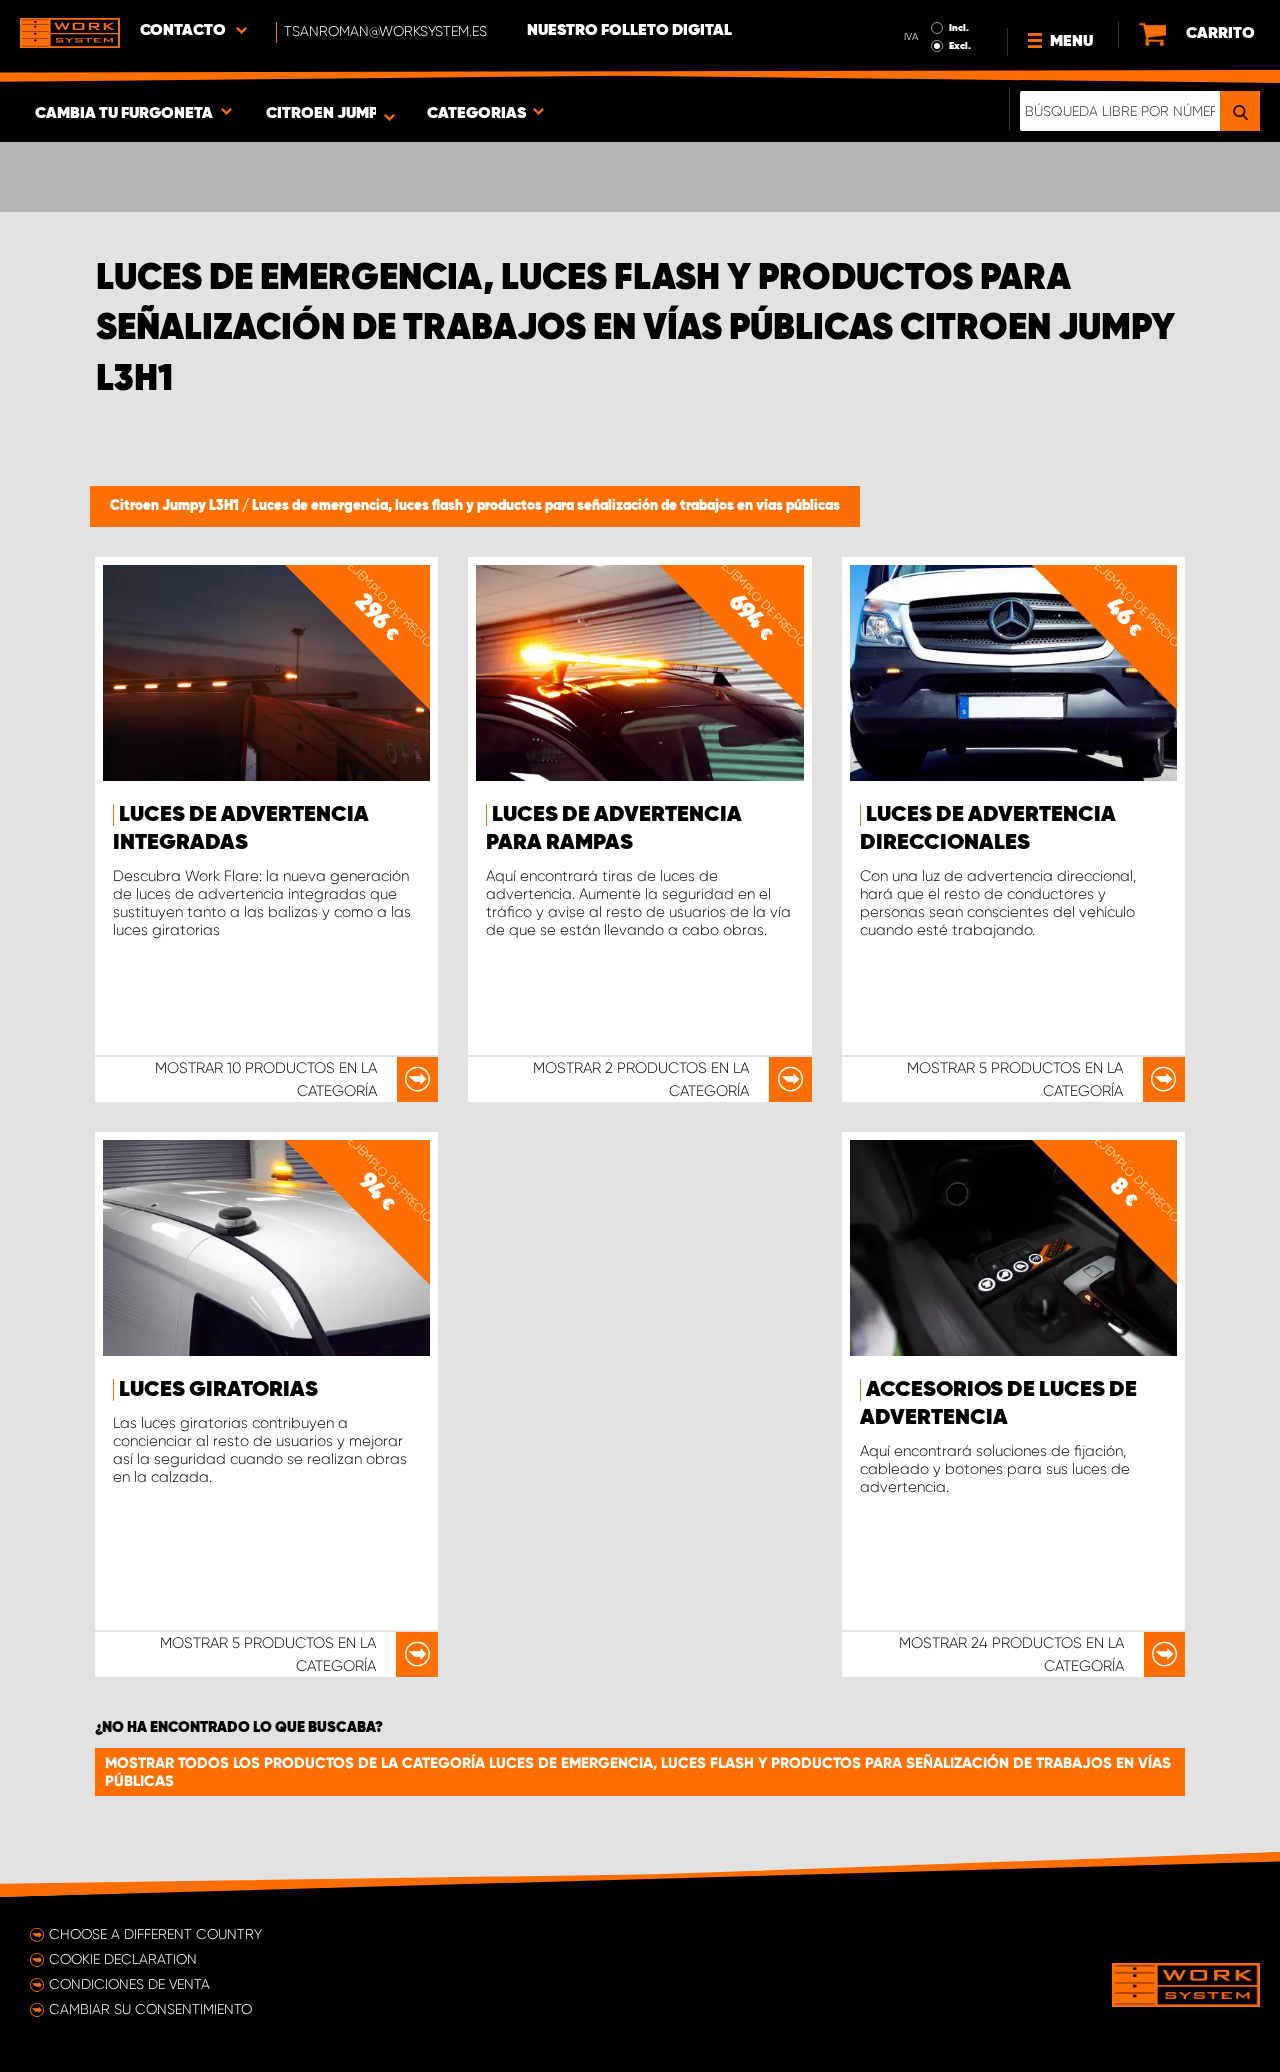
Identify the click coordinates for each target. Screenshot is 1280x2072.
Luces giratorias (218, 1390)
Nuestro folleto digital (629, 31)
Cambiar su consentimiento (150, 2009)
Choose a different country (155, 1934)
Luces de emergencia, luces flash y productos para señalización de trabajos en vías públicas (546, 506)
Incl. (959, 28)
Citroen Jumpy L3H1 (176, 506)
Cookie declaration (123, 1959)
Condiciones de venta (129, 1984)
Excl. (960, 46)
